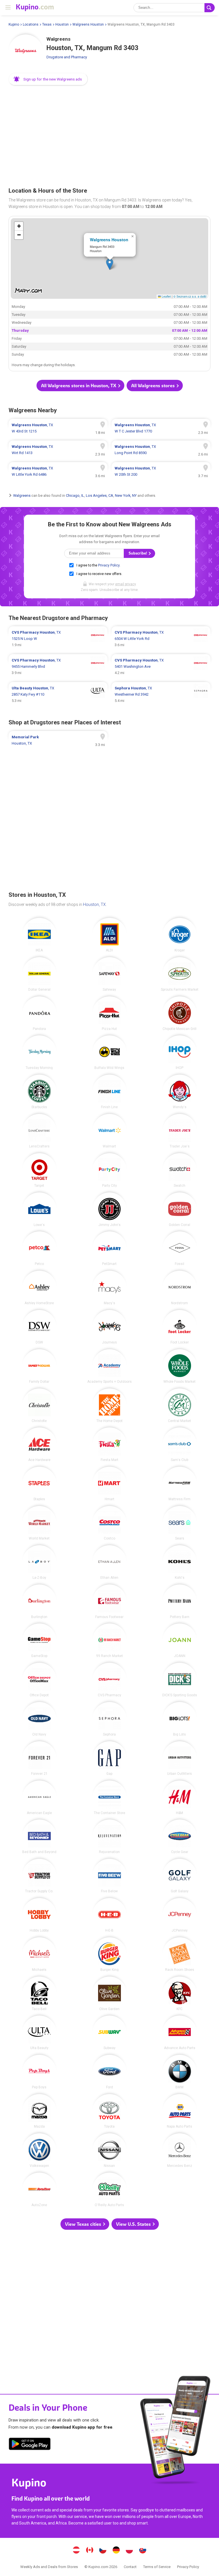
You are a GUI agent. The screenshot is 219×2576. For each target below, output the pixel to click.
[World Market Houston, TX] (39, 1523)
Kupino (14, 24)
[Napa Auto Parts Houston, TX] (180, 2111)
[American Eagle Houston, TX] (39, 1798)
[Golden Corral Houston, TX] (180, 1209)
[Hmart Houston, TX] (109, 1484)
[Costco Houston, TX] (109, 1523)
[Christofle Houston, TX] (39, 1406)
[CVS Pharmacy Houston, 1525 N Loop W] (58, 639)
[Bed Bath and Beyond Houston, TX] (39, 1837)
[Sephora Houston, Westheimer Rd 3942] (161, 695)
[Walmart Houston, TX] (109, 1131)
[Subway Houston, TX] (109, 2033)
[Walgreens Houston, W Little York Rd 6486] (58, 471)
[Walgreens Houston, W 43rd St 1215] (58, 428)
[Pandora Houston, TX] (39, 1013)
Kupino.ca (90, 2551)
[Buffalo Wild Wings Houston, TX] (109, 1052)
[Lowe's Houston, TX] (39, 1209)
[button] (48, 79)
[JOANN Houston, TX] (180, 1641)
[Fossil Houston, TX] (180, 1248)
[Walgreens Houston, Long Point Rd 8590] (161, 450)
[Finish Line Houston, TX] (109, 1092)
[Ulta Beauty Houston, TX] (39, 2033)
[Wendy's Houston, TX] (180, 1092)
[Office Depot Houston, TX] (39, 1680)
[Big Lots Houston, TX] (180, 1719)
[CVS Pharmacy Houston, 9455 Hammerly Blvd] (58, 667)
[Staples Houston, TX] (39, 1484)
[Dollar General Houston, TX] (39, 974)
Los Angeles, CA (100, 495)
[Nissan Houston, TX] (109, 2150)
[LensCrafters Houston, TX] (39, 1131)
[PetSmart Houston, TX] (109, 1248)
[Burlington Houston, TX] (39, 1602)
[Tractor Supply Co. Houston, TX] (39, 1876)
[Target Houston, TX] (39, 1170)
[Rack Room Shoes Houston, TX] (180, 1954)
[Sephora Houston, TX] (109, 1719)
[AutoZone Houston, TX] (39, 2190)
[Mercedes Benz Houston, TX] (180, 2150)
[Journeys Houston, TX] (109, 1327)
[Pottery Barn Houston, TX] (180, 1602)
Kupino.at (76, 2551)
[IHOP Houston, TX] (180, 1052)
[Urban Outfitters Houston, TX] (180, 1758)
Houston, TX (94, 904)
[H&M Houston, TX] (180, 1798)
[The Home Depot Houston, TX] (109, 1406)
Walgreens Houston (88, 24)
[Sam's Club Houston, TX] (180, 1444)
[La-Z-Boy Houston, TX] (39, 1562)
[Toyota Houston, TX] (109, 2111)
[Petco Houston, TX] (39, 1248)
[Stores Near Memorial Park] (58, 740)
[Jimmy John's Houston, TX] (109, 1209)
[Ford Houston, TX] (109, 2072)
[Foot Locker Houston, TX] (180, 1327)
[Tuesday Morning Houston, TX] (39, 1052)
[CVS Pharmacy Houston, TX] (109, 1680)
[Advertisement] (109, 134)
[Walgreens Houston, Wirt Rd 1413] (58, 450)
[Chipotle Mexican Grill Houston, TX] (180, 1013)
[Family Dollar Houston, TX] (39, 1366)
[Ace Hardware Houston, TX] (39, 1444)
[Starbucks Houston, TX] (39, 1092)
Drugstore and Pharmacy (67, 57)
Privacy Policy (109, 565)
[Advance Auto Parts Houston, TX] (180, 2033)
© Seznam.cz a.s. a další (190, 296)
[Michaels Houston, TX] (39, 1954)
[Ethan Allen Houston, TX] (109, 1562)
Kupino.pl (129, 2551)
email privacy (125, 584)
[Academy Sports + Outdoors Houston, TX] (109, 1366)
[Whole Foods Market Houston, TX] (180, 1366)
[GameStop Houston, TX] (39, 1641)
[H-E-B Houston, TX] (109, 1915)
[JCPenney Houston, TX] (180, 1915)
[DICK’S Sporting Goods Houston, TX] (180, 1680)
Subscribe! (138, 553)
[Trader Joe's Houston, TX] (180, 1131)
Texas (47, 24)
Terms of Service (157, 2567)
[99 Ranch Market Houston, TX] (109, 1641)
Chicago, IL (75, 495)
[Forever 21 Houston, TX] (39, 1758)
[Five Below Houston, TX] (109, 1876)
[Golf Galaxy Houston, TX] (180, 1876)
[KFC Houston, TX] (180, 1994)
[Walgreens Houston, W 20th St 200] (161, 471)
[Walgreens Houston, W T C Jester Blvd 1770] (161, 428)
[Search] (210, 8)
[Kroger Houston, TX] (180, 935)
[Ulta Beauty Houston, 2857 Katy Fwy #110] (58, 695)
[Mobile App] (30, 2445)
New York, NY (126, 495)
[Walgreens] (26, 51)
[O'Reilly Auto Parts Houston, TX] (109, 2190)
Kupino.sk (143, 2551)
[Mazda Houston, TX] (39, 2111)
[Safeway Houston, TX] (109, 974)
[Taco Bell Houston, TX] (39, 1994)
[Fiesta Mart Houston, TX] (109, 1444)
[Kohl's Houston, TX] (180, 1562)
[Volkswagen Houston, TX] (39, 2150)
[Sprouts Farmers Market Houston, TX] (180, 974)
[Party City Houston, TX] (109, 1170)
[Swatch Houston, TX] (180, 1170)
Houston (62, 24)
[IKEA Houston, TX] (39, 935)
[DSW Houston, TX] (39, 1327)
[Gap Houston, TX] (109, 1758)
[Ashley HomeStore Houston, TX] (39, 1288)
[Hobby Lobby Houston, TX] (39, 1915)
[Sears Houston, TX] (180, 1523)
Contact (130, 2567)
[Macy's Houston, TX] (109, 1288)
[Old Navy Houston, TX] (39, 1719)
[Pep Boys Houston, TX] (39, 2072)
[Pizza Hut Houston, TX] (109, 1013)
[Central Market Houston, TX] (180, 1406)
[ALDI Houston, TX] (109, 935)
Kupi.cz (103, 2551)
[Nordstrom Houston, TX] (180, 1288)
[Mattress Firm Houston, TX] (180, 1484)
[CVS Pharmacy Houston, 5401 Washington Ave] (161, 667)
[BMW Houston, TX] (180, 2072)
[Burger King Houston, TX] (109, 1954)
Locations (31, 24)
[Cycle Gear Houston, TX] (180, 1837)
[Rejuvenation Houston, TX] (109, 1837)
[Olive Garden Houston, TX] (109, 1994)
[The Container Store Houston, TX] (109, 1798)
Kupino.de (116, 2551)
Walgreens (22, 495)
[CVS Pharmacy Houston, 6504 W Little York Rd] (161, 639)
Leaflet (166, 296)
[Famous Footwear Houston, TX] (109, 1602)
